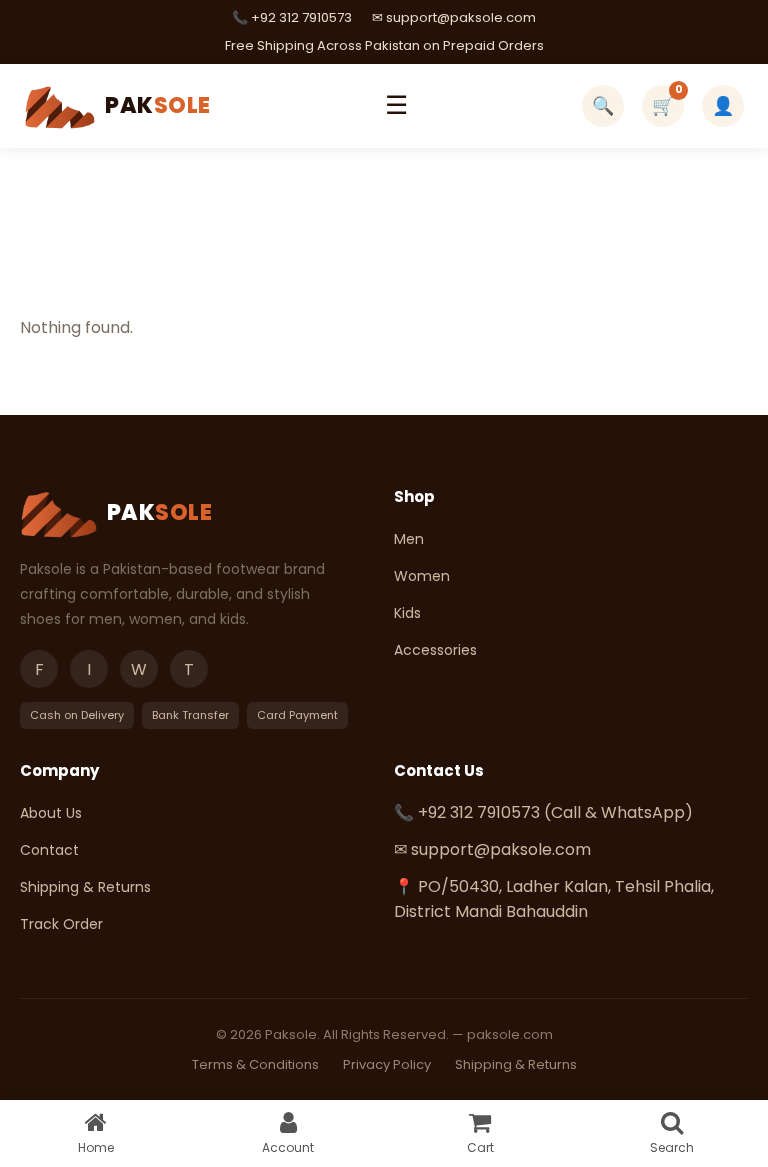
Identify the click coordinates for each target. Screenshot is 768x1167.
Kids (407, 613)
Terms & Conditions (255, 1064)
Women (422, 576)
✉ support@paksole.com (454, 17)
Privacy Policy (387, 1064)
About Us (51, 813)
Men (409, 539)
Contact (49, 850)
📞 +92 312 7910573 (292, 17)
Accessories (435, 650)
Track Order (61, 924)
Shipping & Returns (85, 887)
